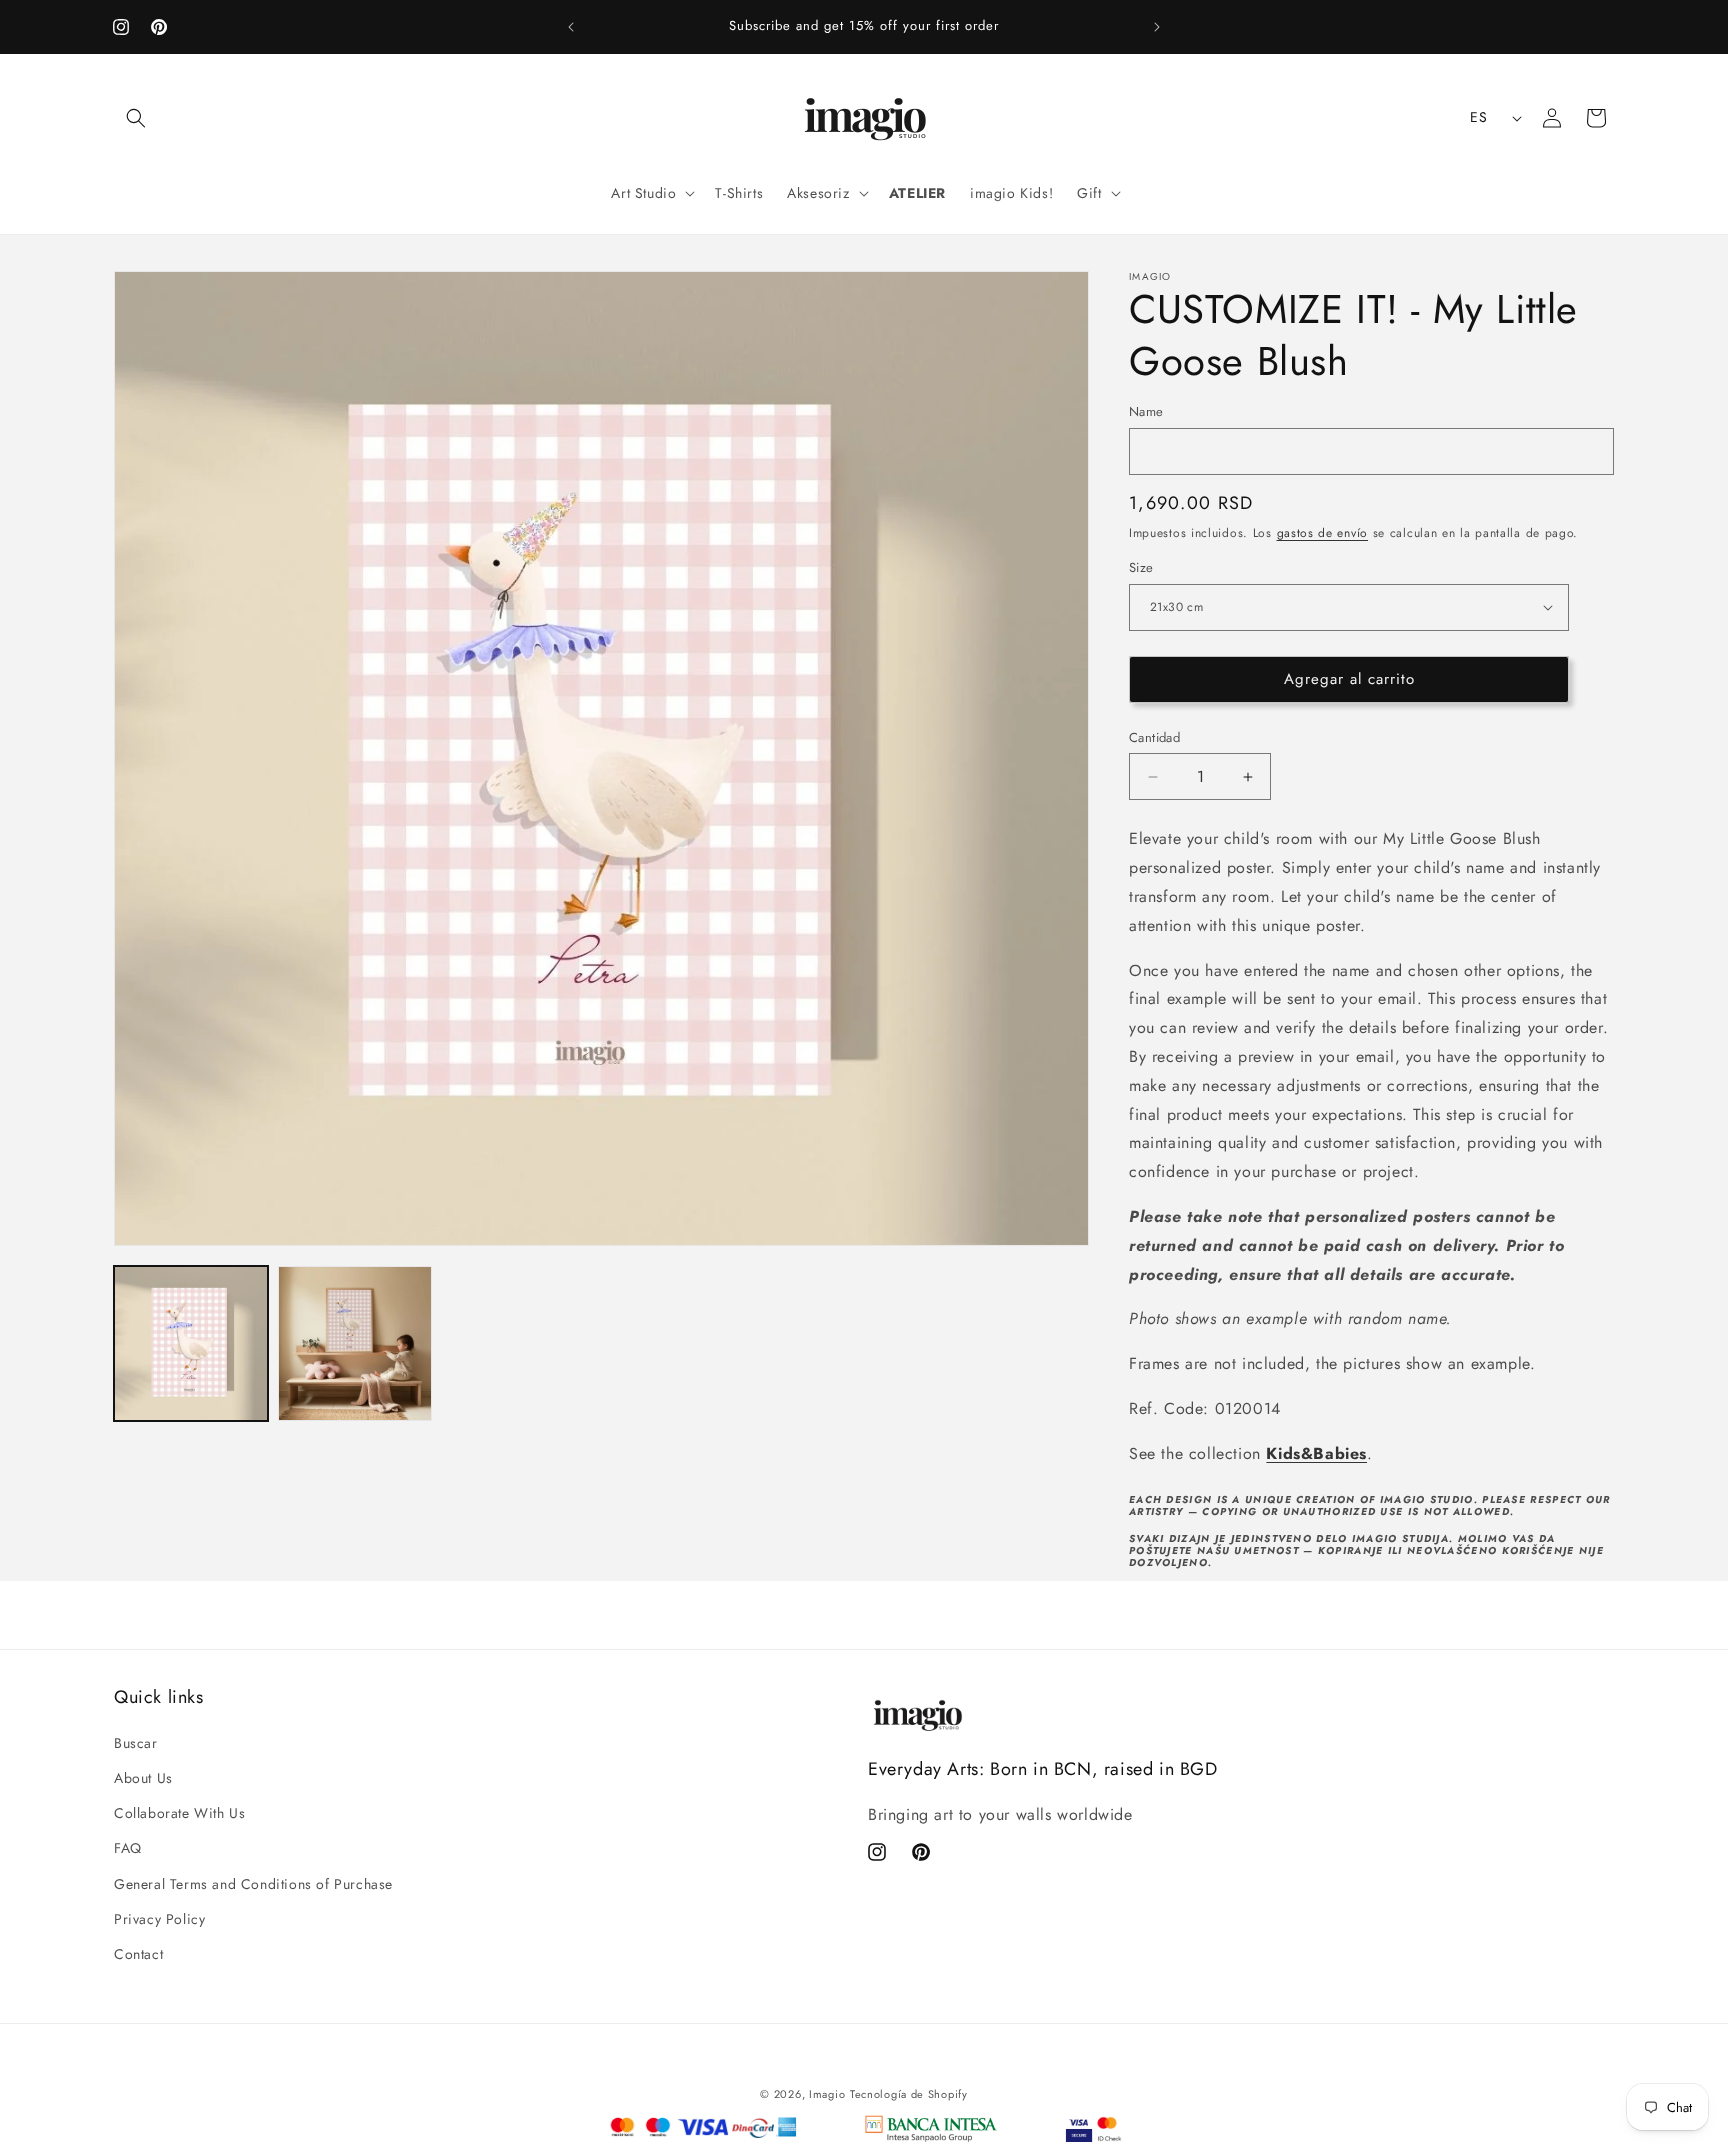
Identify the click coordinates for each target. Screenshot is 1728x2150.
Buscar (136, 1743)
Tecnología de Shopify (909, 2094)
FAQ (128, 1849)
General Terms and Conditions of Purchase (253, 1884)
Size (1141, 567)
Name (1146, 411)
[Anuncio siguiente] (1157, 27)
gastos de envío (1323, 533)
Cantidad (1154, 737)
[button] (136, 118)
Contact (138, 1954)
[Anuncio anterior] (571, 27)
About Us (143, 1778)
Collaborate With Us (179, 1814)
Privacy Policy (159, 1919)
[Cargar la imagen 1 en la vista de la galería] (191, 1343)
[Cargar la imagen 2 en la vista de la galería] (355, 1343)
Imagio (827, 2094)
